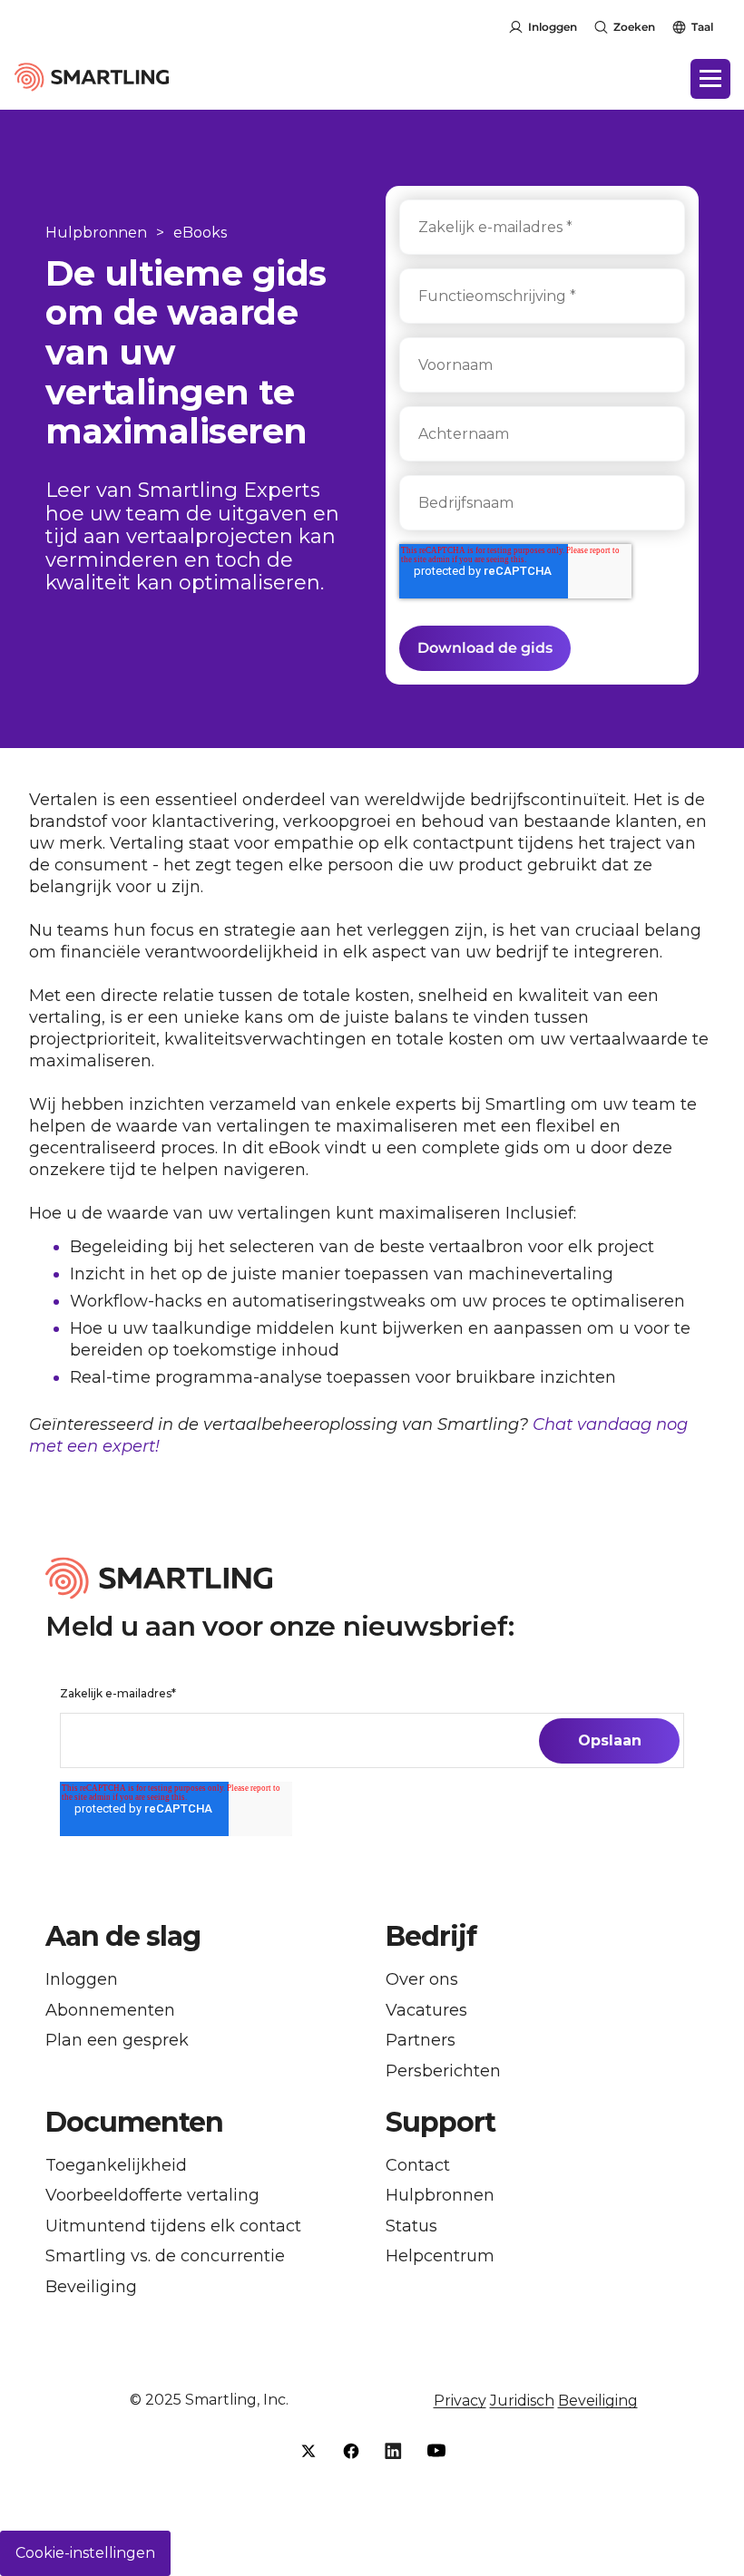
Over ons (422, 1980)
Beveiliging (91, 2287)
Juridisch (522, 2401)
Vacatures (426, 2011)
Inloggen (553, 27)
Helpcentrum (440, 2256)
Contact (418, 2166)
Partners (421, 2041)
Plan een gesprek (117, 2041)
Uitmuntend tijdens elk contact (173, 2226)
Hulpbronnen (440, 2196)
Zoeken (634, 27)
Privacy (460, 2401)
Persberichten (443, 2071)
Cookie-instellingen (85, 2553)
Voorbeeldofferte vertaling (152, 2196)
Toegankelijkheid (116, 2166)
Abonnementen (110, 2011)
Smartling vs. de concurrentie (165, 2256)
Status (411, 2226)
